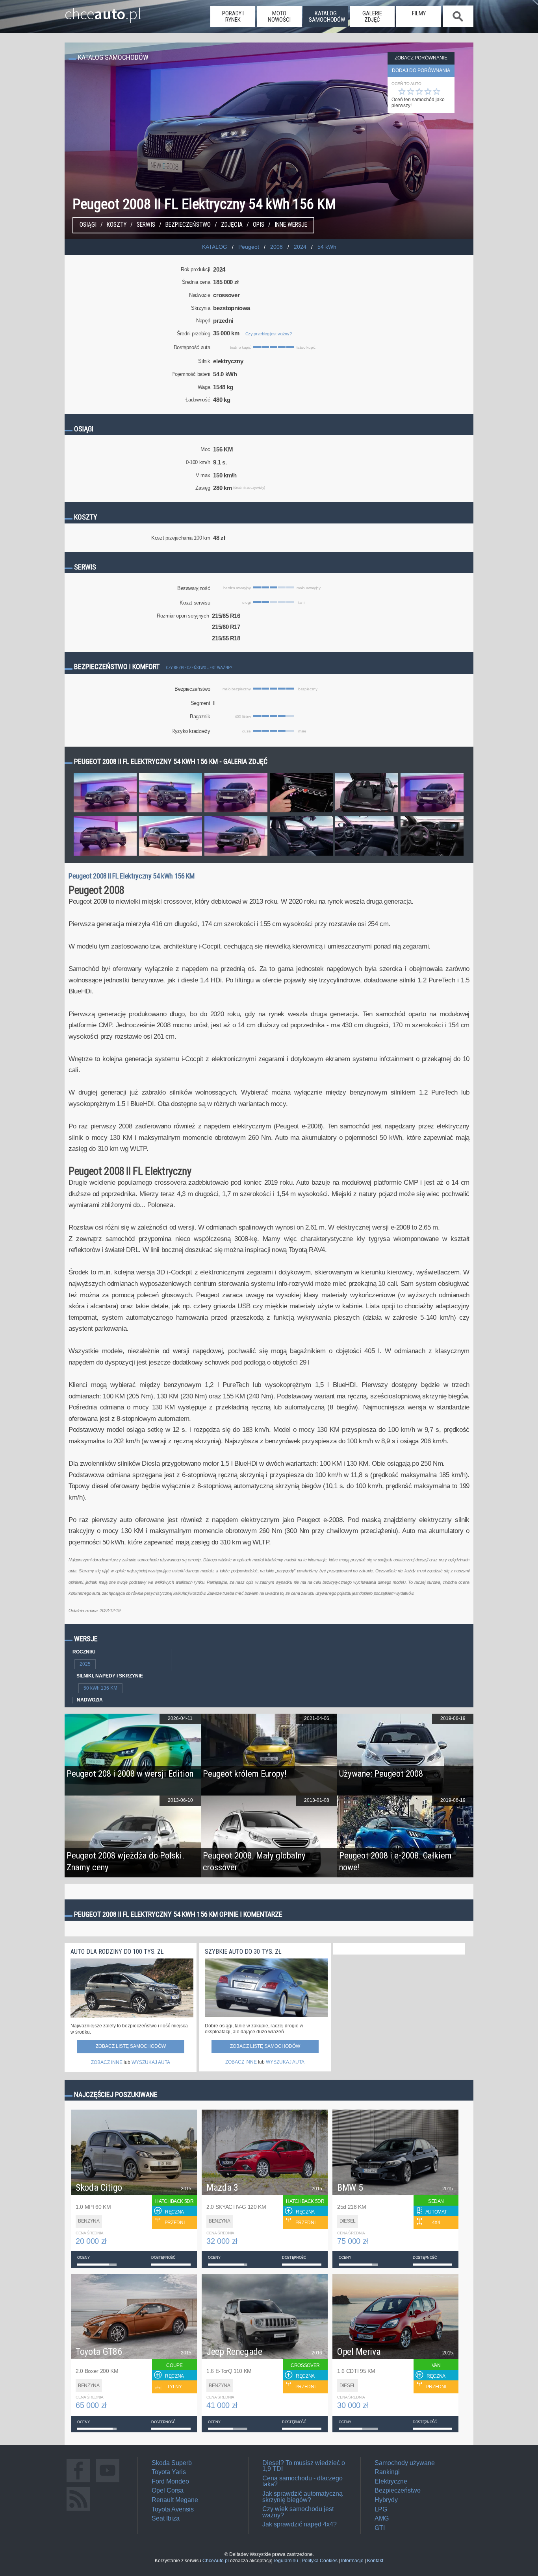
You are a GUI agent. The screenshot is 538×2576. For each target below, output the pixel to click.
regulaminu (286, 2561)
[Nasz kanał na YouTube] (108, 2482)
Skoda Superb (172, 2463)
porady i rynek (233, 17)
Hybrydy (386, 2500)
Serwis (146, 225)
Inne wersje (291, 225)
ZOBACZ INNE (107, 2062)
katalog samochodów (327, 17)
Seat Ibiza (166, 2518)
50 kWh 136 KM (100, 1688)
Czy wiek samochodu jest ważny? (298, 2512)
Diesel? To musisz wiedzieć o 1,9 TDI (304, 2466)
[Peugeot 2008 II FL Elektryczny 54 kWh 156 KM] (105, 812)
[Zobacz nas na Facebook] (78, 2482)
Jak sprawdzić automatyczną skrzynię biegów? (302, 2497)
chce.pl (103, 11)
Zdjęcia (232, 225)
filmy (419, 13)
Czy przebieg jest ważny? (269, 334)
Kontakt (375, 2561)
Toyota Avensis (173, 2509)
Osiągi (88, 225)
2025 (85, 1664)
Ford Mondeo (170, 2481)
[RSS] (78, 2510)
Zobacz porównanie (421, 58)
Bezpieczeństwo (188, 225)
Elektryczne (391, 2481)
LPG (381, 2509)
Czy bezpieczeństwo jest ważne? (199, 668)
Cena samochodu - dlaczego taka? (302, 2481)
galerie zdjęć (372, 17)
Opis (259, 225)
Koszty (117, 225)
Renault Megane (175, 2500)
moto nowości (279, 17)
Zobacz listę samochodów (131, 2046)
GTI (380, 2528)
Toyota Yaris (169, 2472)
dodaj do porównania (421, 70)
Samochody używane (405, 2463)
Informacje (352, 2561)
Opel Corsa (168, 2490)
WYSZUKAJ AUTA (151, 2062)
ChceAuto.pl (216, 2561)
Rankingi (387, 2472)
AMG (382, 2518)
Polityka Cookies (320, 2561)
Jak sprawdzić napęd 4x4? (300, 2524)
